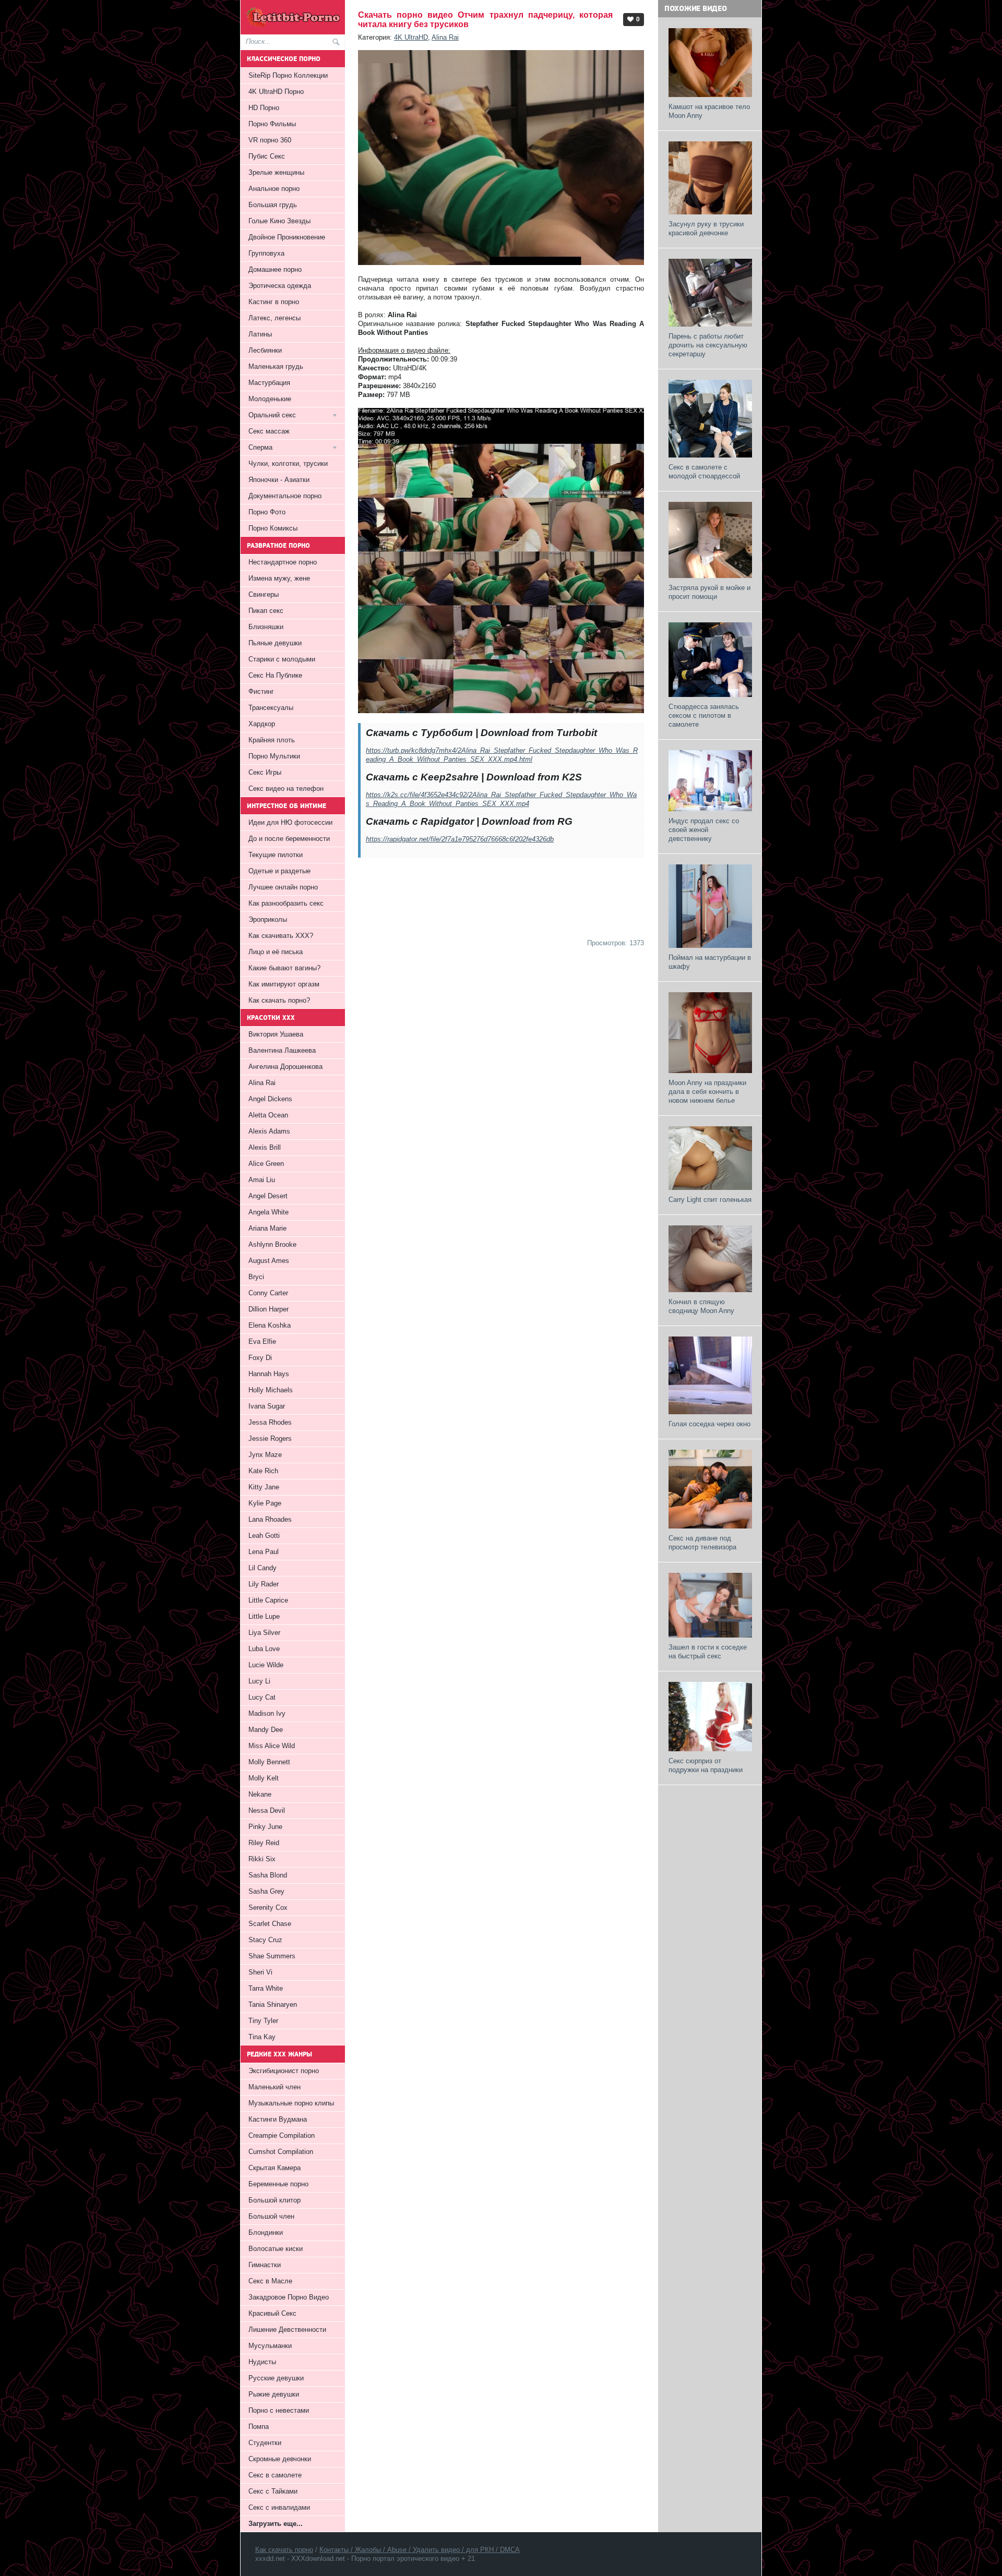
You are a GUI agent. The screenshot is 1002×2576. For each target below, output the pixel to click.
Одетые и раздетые (279, 871)
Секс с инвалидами (279, 2507)
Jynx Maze (265, 1455)
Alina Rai (445, 37)
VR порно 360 (270, 140)
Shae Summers (272, 1956)
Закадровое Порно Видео (289, 2297)
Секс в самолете (275, 2475)
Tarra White (266, 1988)
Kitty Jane (264, 1487)
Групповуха (266, 253)
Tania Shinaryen (273, 2005)
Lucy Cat (262, 1697)
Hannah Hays (269, 1374)
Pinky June (265, 1827)
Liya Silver (264, 1633)
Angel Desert (268, 1196)
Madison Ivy (267, 1713)
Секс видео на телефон (286, 789)
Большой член (271, 2216)
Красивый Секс (272, 2313)
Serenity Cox (268, 1907)
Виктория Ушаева (276, 1034)
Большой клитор (275, 2200)
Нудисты (262, 2362)
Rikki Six (262, 1859)
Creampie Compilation (282, 2135)
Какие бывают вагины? (284, 968)
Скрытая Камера (275, 2168)
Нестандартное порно (283, 562)
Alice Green (266, 1164)
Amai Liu (262, 1180)
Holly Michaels (271, 1390)
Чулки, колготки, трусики (288, 464)
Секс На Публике (275, 675)
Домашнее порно (275, 269)
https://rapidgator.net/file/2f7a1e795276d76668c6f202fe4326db (460, 839)
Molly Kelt (264, 1778)
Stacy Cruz (265, 1940)
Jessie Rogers (270, 1439)
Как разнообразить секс (286, 903)
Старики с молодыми (282, 659)
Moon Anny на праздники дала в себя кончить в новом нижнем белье (707, 1092)
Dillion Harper (269, 1309)
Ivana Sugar (267, 1406)
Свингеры (264, 594)
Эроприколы (268, 919)
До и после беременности (289, 839)
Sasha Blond (268, 1875)
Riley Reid (264, 1843)
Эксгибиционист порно (284, 2071)
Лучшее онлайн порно (283, 887)
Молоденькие (270, 399)
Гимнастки (265, 2265)
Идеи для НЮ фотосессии (290, 822)
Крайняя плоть (272, 740)
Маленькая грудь (276, 366)
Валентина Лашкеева (282, 1050)
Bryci (256, 1277)
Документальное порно (285, 496)
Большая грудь (273, 205)
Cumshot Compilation (281, 2152)
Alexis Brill (265, 1147)
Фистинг (261, 691)
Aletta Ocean (268, 1115)
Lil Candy (263, 1568)
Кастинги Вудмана (278, 2119)
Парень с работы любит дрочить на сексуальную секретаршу (708, 345)
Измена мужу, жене (279, 578)
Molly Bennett (269, 1762)
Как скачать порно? (279, 1000)
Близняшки (266, 627)
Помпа (259, 2427)
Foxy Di (260, 1358)
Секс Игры (265, 772)
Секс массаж (269, 431)
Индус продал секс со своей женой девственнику (704, 830)
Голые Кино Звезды (279, 221)
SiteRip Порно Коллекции (288, 75)
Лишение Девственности (287, 2330)
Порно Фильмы (272, 124)
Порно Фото (267, 512)
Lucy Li (259, 1681)
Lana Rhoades (270, 1519)
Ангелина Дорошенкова (285, 1067)
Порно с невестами (279, 2410)
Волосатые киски (276, 2249)
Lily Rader (264, 1584)
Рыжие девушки (274, 2394)
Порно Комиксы (273, 528)
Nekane (260, 1794)
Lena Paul (264, 1552)
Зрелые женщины (276, 172)
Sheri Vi (260, 1972)
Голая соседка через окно (709, 1424)
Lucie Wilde (266, 1665)
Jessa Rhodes (270, 1422)
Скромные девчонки (280, 2459)
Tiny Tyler (263, 2021)
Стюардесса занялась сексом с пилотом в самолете (704, 715)
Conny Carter (268, 1293)
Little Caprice (268, 1600)
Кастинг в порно (274, 302)
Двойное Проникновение (287, 237)
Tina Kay (262, 2037)
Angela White (269, 1212)
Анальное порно (274, 189)
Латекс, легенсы (275, 318)
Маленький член (275, 2087)
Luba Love (264, 1649)
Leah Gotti (264, 1536)
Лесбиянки (265, 350)
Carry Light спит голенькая (710, 1200)
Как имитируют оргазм (284, 984)
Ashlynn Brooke (272, 1244)
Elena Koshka (270, 1325)
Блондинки (266, 2232)
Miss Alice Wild (272, 1746)
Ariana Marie (267, 1228)
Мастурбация (269, 383)
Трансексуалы (271, 708)
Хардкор (262, 724)
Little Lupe (264, 1616)
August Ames (269, 1261)
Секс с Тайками (273, 2491)
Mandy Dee (266, 1730)
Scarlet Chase (270, 1924)
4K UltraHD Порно (276, 92)
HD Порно (264, 108)
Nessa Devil (267, 1810)
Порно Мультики (274, 756)
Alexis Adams (269, 1131)
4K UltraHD (411, 37)
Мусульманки (270, 2346)
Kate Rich (263, 1471)
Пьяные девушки (275, 643)
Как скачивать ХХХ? (281, 936)
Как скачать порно (284, 2550)
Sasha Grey (266, 1891)
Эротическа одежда (280, 286)
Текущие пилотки (276, 855)
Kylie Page (265, 1503)
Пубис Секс (267, 156)
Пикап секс (266, 611)
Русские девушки (276, 2378)
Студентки (265, 2443)
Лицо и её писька (276, 952)
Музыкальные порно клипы (291, 2103)
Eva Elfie (262, 1341)
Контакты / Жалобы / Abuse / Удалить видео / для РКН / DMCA (420, 2550)
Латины (260, 334)
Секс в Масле (270, 2281)
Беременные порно (278, 2184)
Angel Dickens (270, 1099)
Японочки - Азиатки (279, 480)
